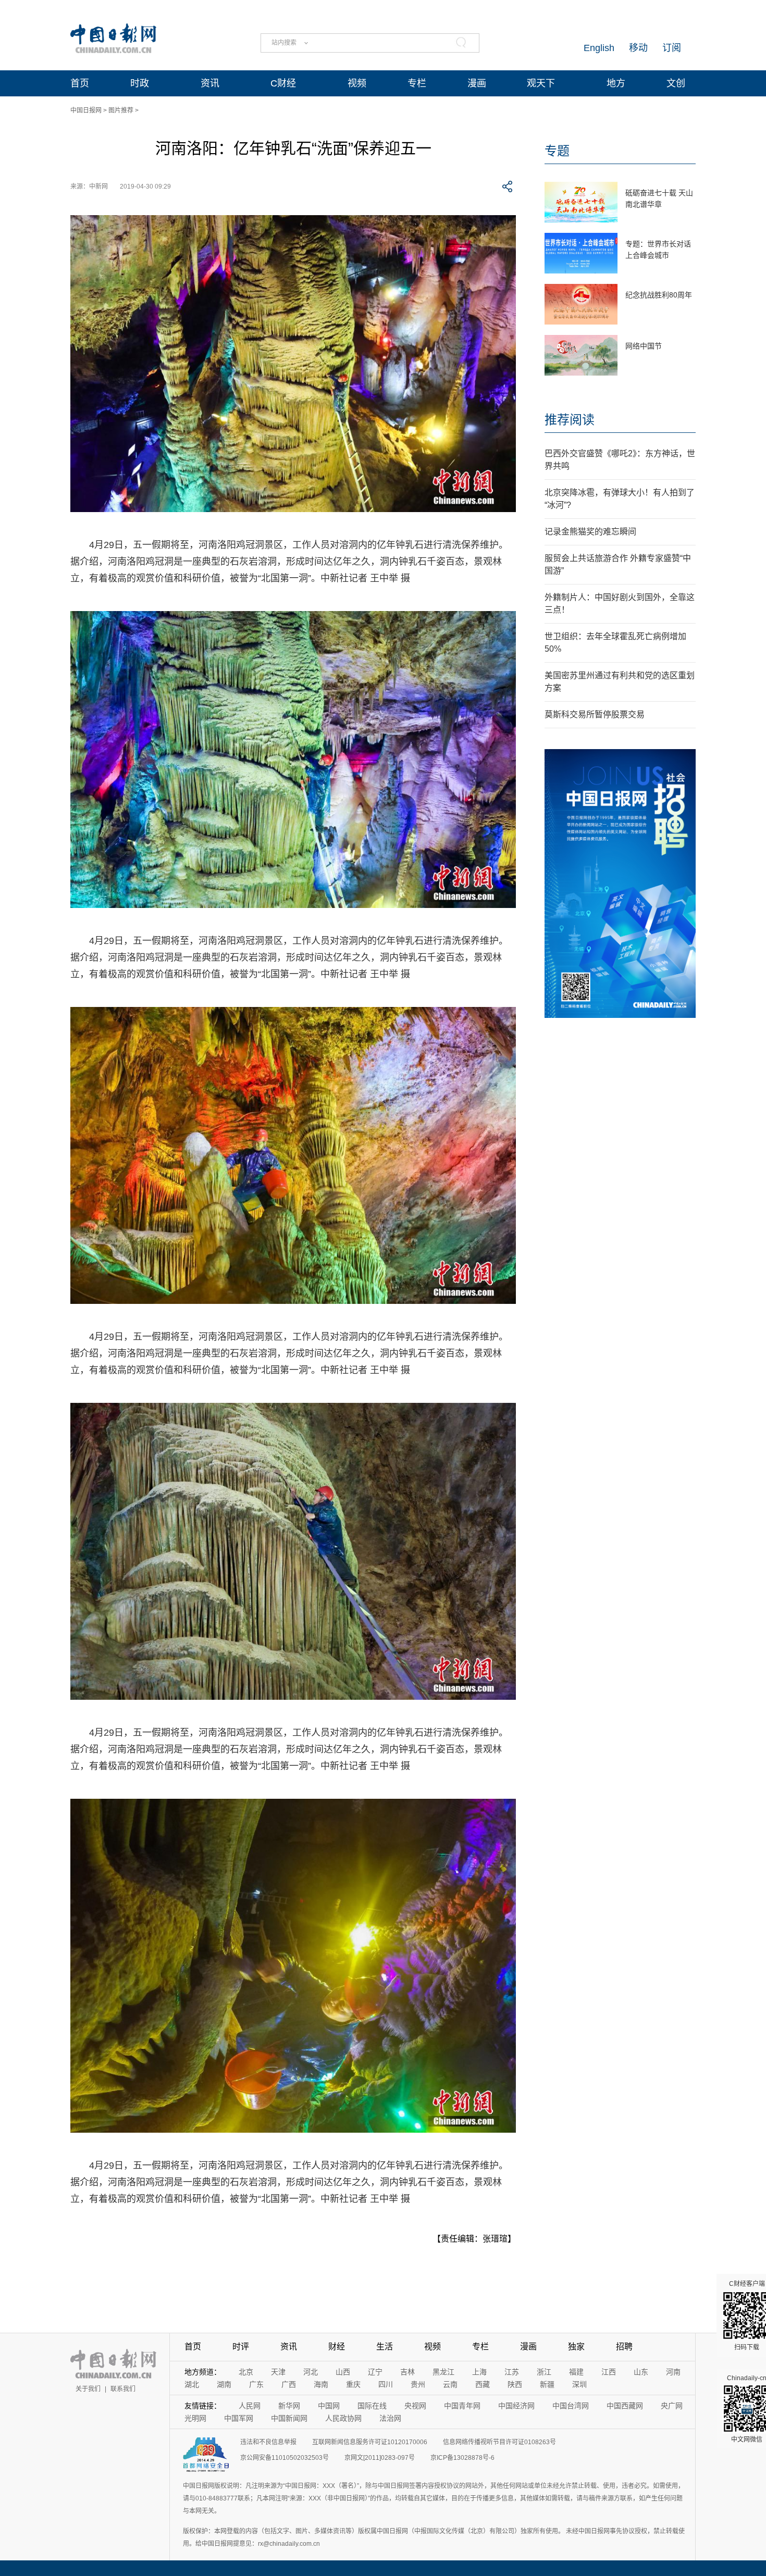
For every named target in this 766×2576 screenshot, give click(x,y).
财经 (337, 2347)
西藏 (483, 2384)
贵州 (418, 2384)
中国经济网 (516, 2406)
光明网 (195, 2418)
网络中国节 (644, 346)
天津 (278, 2372)
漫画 (477, 83)
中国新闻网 (289, 2418)
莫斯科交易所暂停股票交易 (595, 714)
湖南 (224, 2384)
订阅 (672, 48)
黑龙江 (443, 2372)
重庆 (353, 2384)
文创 (676, 83)
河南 (673, 2372)
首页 (80, 83)
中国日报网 (86, 110)
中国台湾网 (571, 2406)
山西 (343, 2372)
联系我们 (123, 2389)
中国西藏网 (625, 2406)
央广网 (672, 2406)
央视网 (415, 2406)
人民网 (250, 2406)
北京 (246, 2372)
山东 (641, 2372)
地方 (616, 83)
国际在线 (372, 2406)
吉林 (407, 2372)
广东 (256, 2384)
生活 (385, 2347)
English (599, 48)
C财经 (283, 83)
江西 (609, 2372)
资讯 (210, 83)
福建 (576, 2372)
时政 (140, 83)
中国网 (329, 2406)
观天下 (541, 83)
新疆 (547, 2384)
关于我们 (88, 2389)
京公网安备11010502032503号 (285, 2458)
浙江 (544, 2372)
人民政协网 (343, 2418)
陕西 (515, 2384)
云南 (450, 2384)
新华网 (289, 2406)
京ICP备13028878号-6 (462, 2458)
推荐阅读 (570, 420)
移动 (638, 48)
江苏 (512, 2372)
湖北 (192, 2384)
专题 (557, 151)
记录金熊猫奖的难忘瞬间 (590, 532)
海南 (321, 2384)
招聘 (624, 2347)
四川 (386, 2384)
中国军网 (239, 2418)
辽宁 (375, 2372)
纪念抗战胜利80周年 (659, 295)
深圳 (579, 2384)
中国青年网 (462, 2406)
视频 (357, 83)
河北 (311, 2372)
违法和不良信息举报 (268, 2442)
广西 (289, 2384)
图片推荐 (121, 110)
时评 (241, 2347)
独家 (576, 2347)
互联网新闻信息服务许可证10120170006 (370, 2442)
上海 (479, 2372)
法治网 (390, 2418)
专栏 (417, 83)
